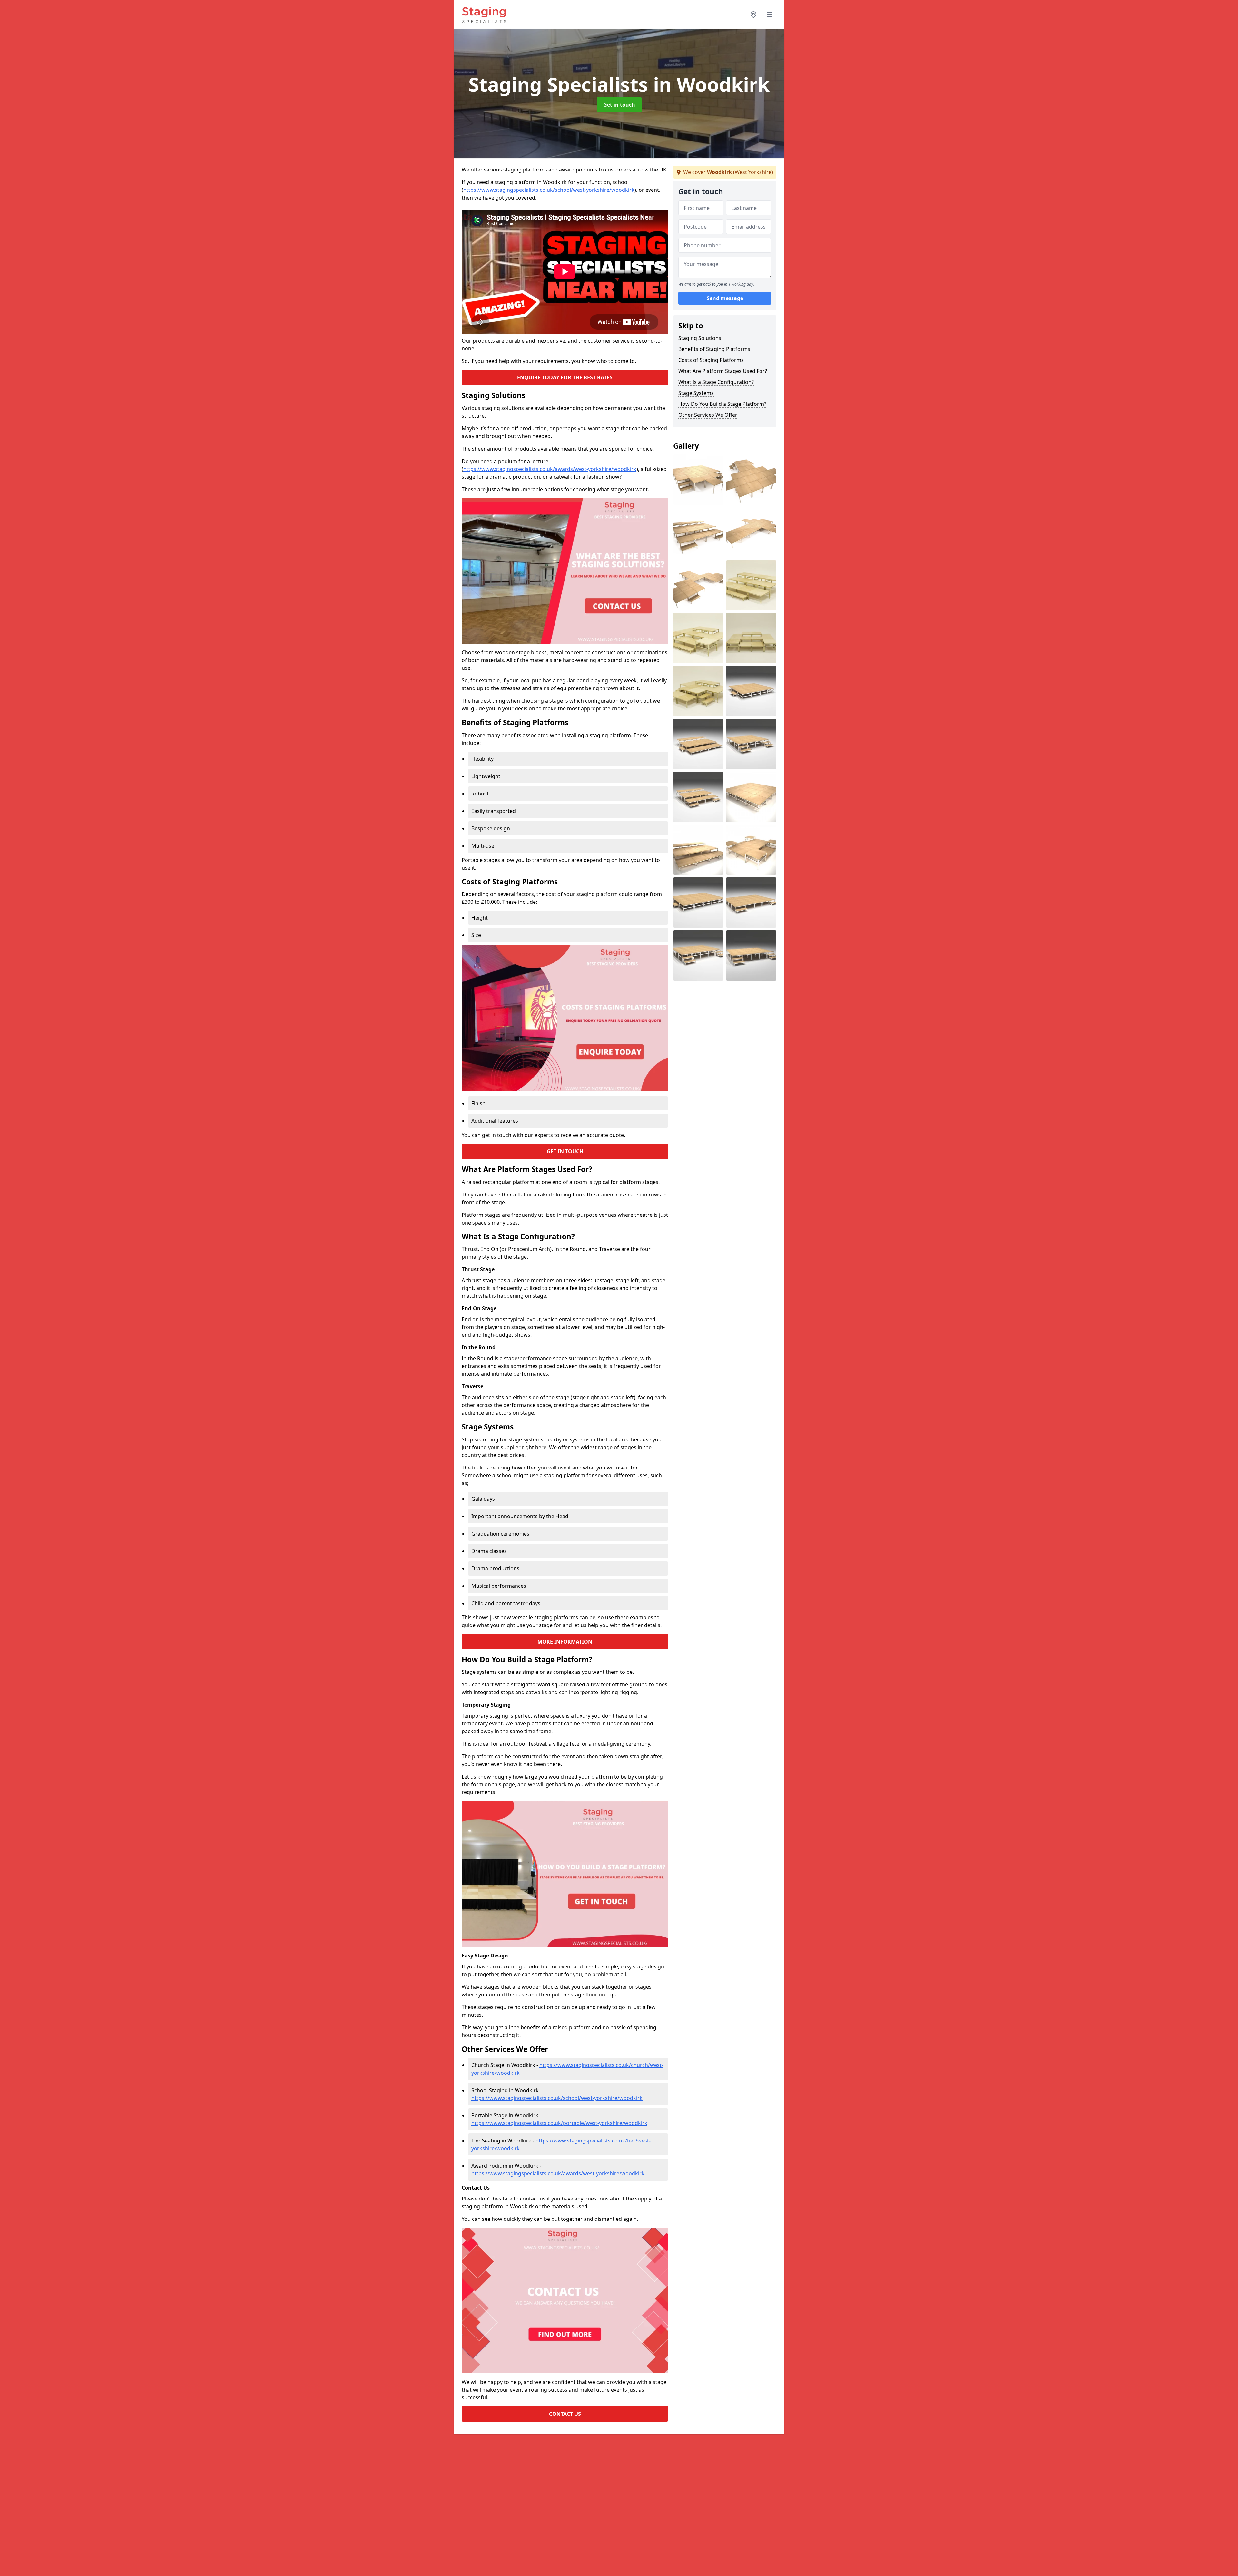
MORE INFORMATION (565, 1642)
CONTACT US (565, 2414)
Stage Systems (696, 393)
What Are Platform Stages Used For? (723, 371)
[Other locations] (753, 15)
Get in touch (619, 105)
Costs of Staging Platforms (711, 360)
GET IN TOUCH (565, 1151)
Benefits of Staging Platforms (714, 349)
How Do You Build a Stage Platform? (722, 404)
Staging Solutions (700, 338)
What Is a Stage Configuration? (716, 382)
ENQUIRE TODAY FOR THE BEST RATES (565, 377)
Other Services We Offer (708, 415)
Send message (725, 298)
